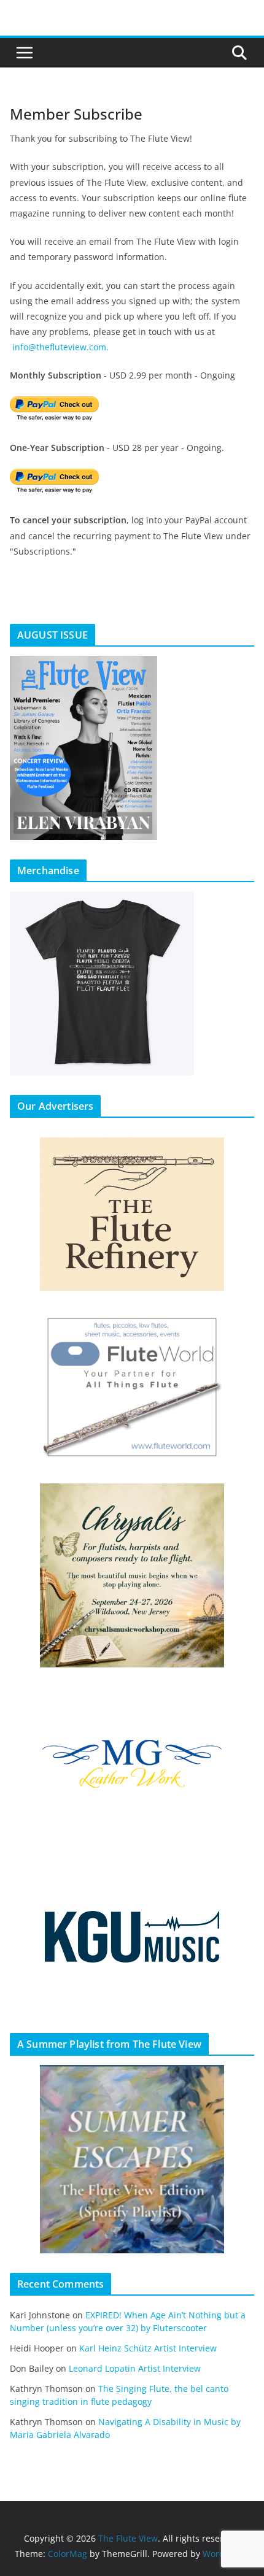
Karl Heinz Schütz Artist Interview (148, 2348)
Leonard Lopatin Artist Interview (135, 2368)
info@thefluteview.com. (60, 347)
